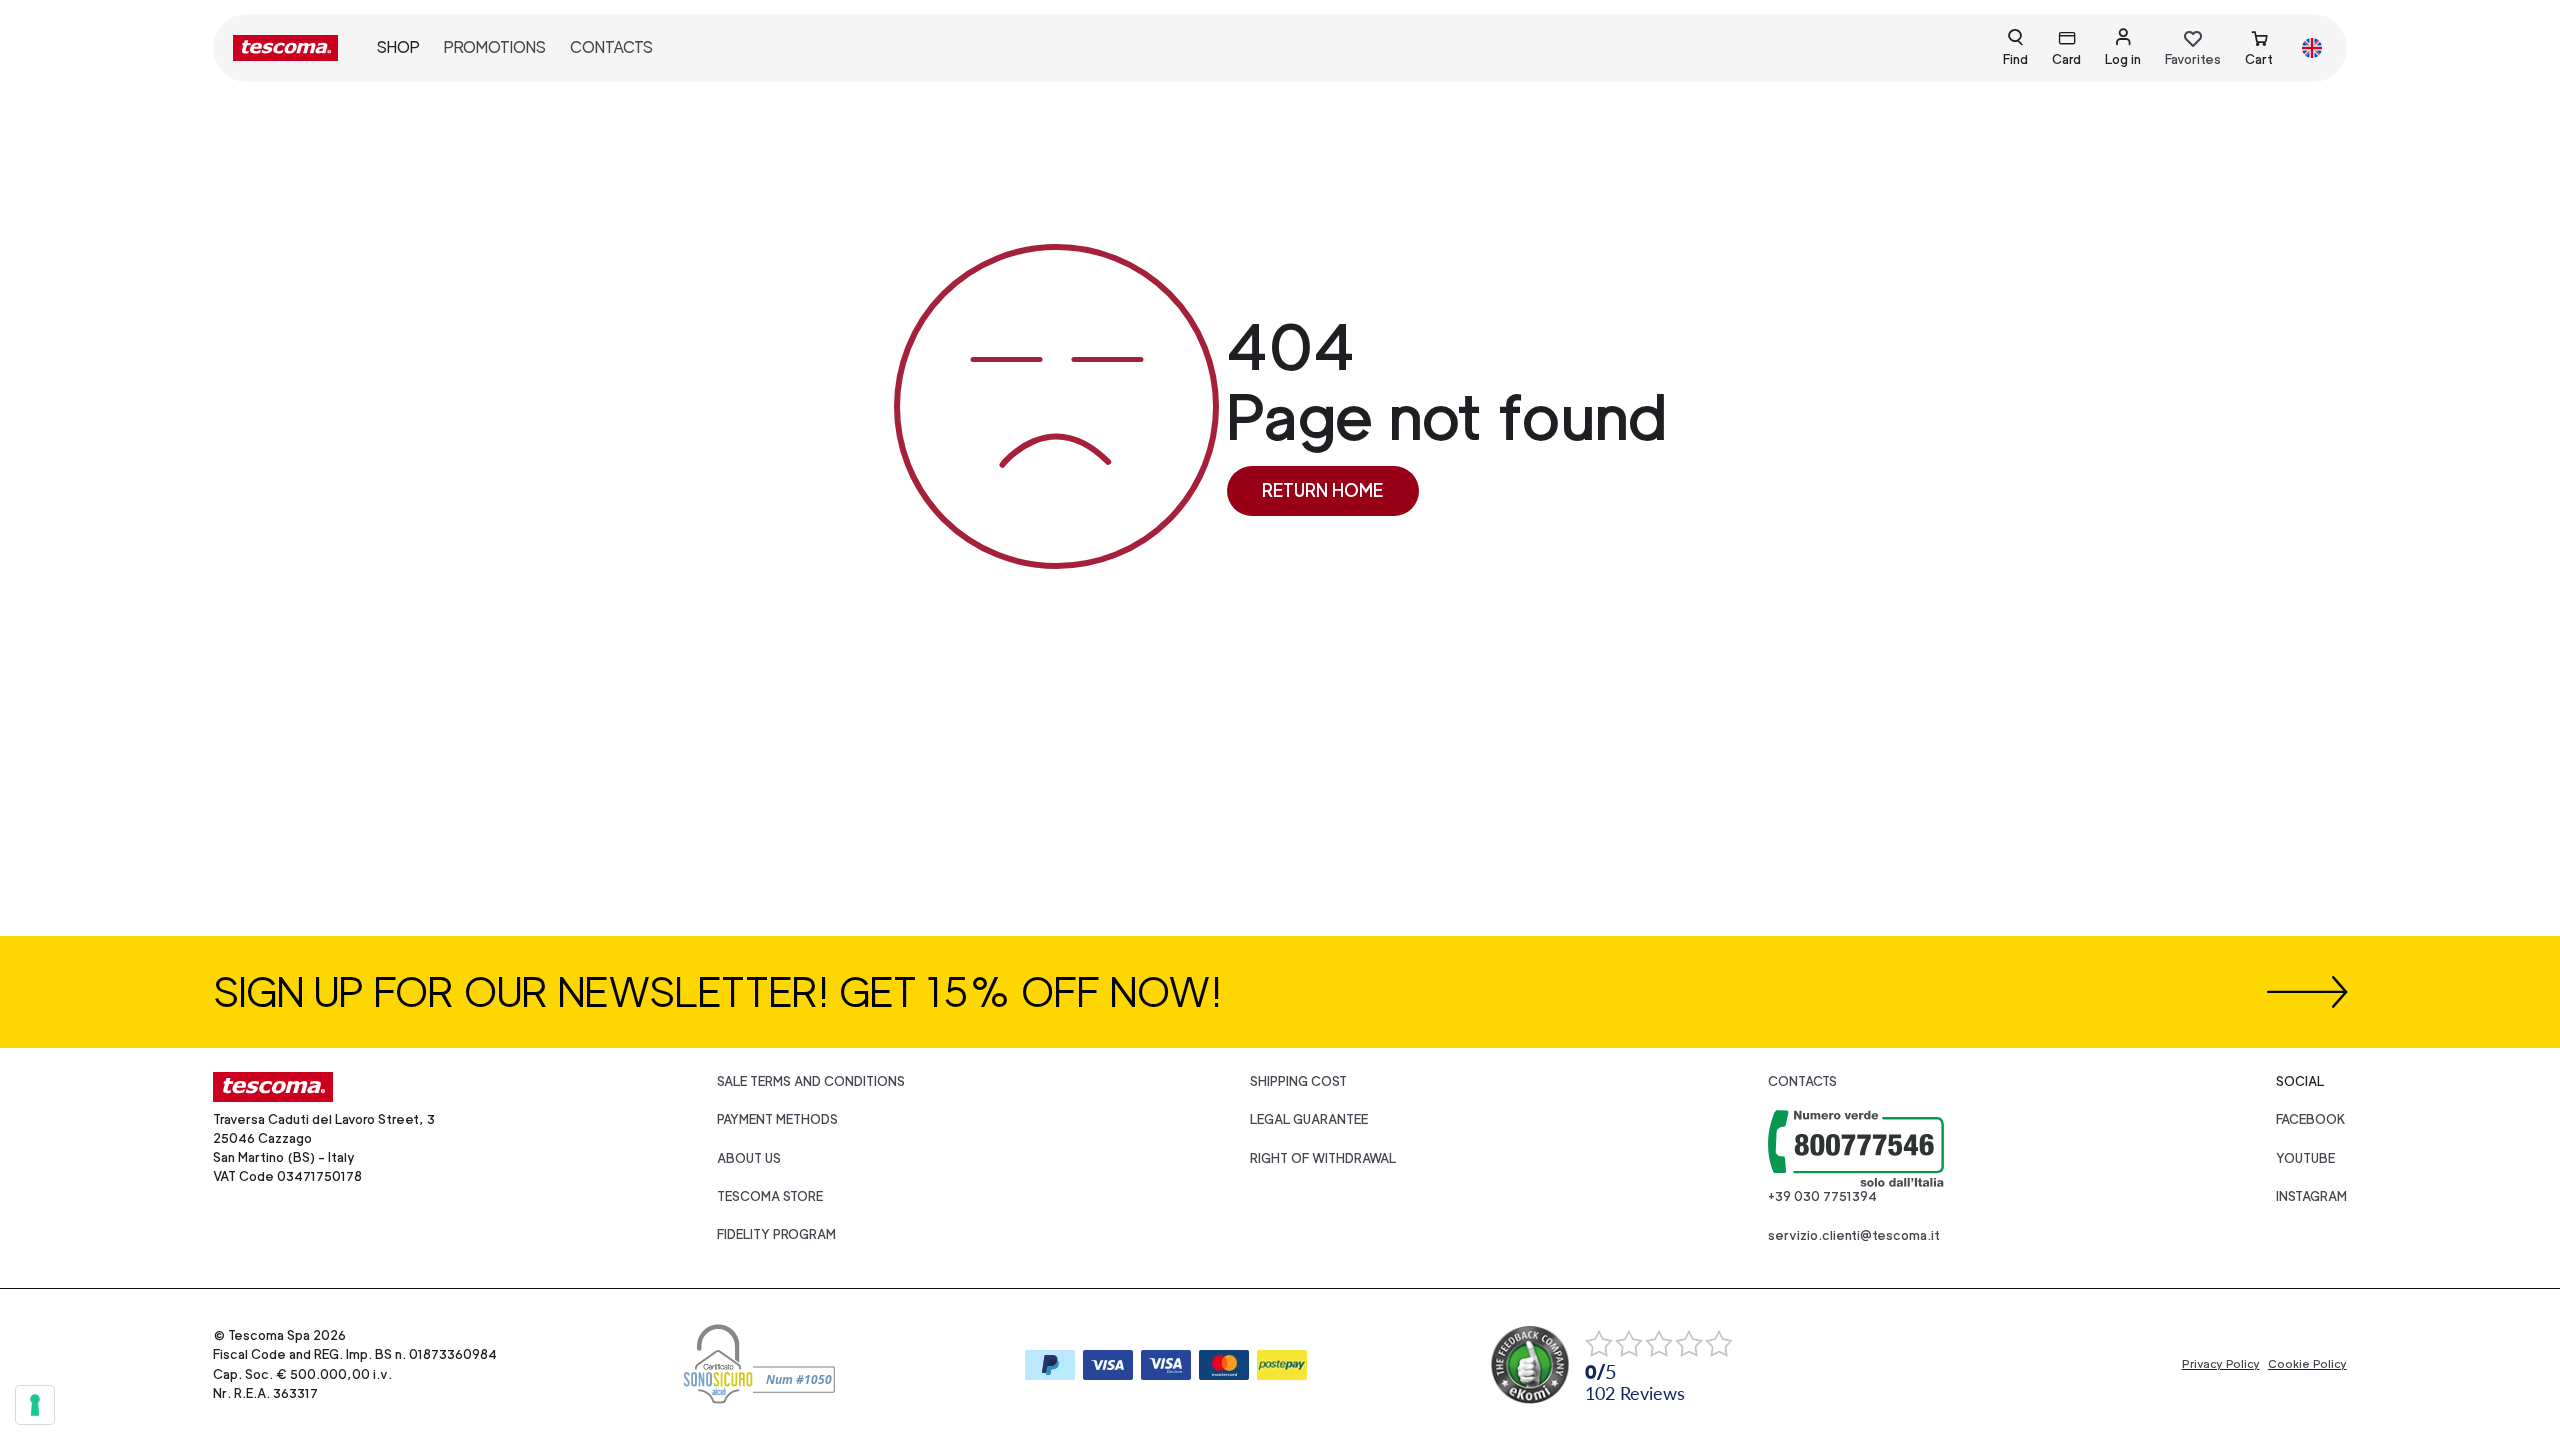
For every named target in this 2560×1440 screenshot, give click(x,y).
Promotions (495, 47)
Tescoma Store (770, 1196)
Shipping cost (1298, 1081)
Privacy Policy (2221, 1364)
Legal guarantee (1309, 1119)
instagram (2311, 1196)
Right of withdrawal (1323, 1158)
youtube (2305, 1158)
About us (749, 1158)
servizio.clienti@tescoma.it (1854, 1235)
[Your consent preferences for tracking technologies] (35, 1405)
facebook (2311, 1119)
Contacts (611, 47)
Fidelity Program (776, 1234)
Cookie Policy (2307, 1364)
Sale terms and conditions (811, 1081)
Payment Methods (777, 1119)
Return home (1322, 490)
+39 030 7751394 (1822, 1196)
